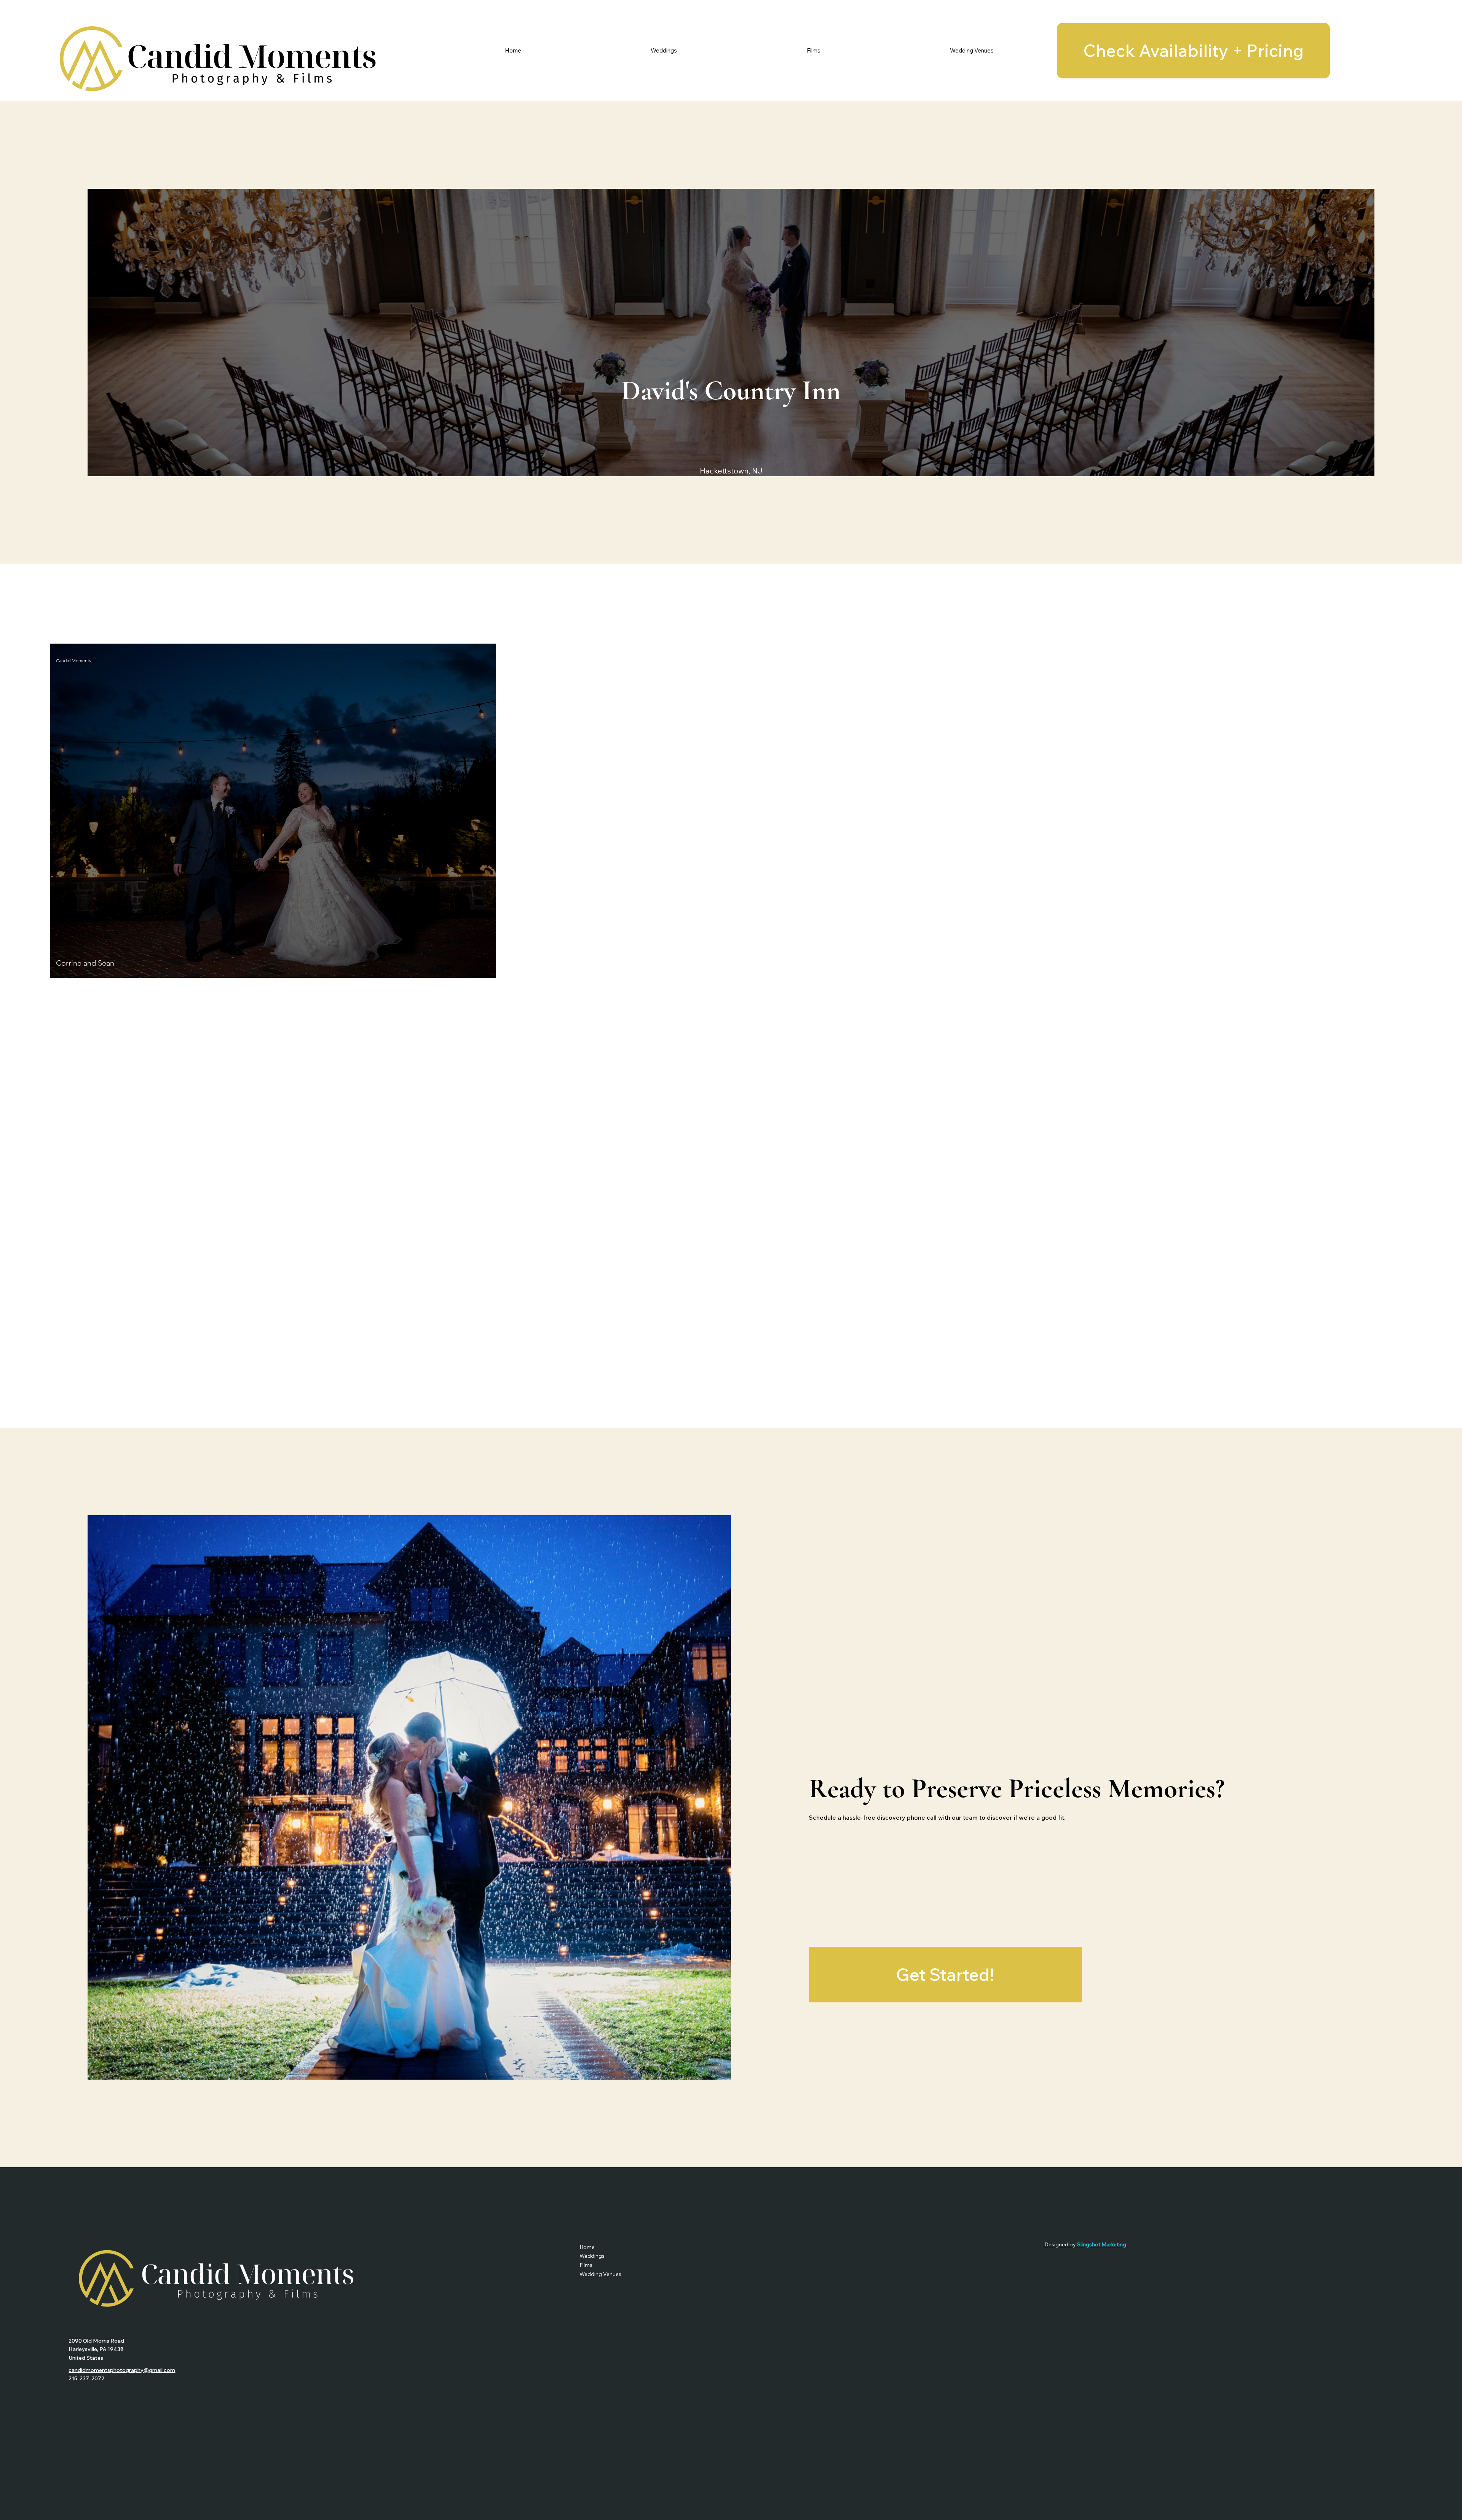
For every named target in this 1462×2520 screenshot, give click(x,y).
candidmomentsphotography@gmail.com (122, 2370)
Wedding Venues (600, 2274)
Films (586, 2265)
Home (587, 2247)
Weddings (592, 2256)
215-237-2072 (86, 2378)
